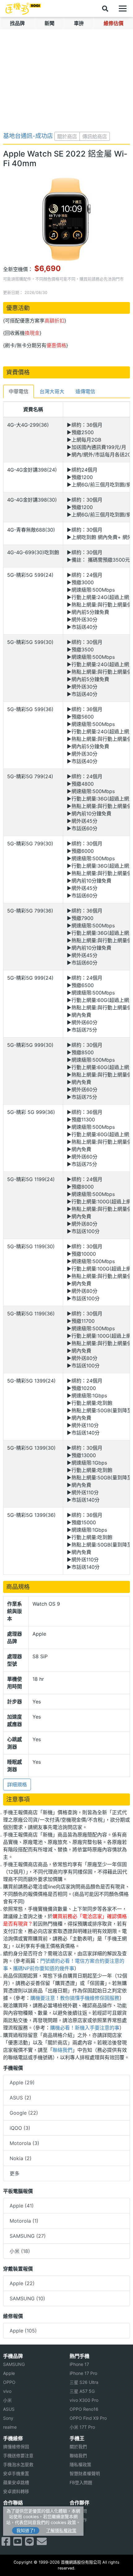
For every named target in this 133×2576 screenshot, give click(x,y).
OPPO (9, 2382)
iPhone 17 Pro (83, 2373)
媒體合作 (78, 2520)
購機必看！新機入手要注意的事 (85, 2028)
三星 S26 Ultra (84, 2382)
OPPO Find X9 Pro (88, 2418)
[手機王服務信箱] (42, 2543)
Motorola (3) (24, 2143)
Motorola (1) (24, 2221)
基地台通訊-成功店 (28, 136)
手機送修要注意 (18, 2455)
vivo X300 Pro (84, 2400)
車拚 (79, 23)
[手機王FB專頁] (6, 2543)
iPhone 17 (79, 2364)
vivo (7, 2391)
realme (10, 2427)
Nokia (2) (21, 2158)
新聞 (49, 23)
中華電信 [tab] (19, 391)
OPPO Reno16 (84, 2409)
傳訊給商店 (95, 136)
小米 (7, 2400)
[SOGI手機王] (23, 9)
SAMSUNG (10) (27, 2298)
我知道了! (26, 2530)
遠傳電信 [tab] (85, 391)
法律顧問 (78, 2511)
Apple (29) (22, 2082)
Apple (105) (23, 2331)
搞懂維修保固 (16, 2447)
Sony (8, 2418)
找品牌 (17, 23)
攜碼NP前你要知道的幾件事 (44, 1968)
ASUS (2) (20, 2098)
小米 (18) (20, 2251)
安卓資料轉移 (16, 2491)
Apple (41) (22, 2206)
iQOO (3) (20, 2128)
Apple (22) (22, 2283)
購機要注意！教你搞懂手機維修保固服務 (75, 1998)
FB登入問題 (81, 2482)
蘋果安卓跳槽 (16, 2482)
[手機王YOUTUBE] (18, 2543)
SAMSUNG (14, 2364)
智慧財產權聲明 (85, 2473)
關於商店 (67, 136)
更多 (15, 2173)
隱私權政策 (80, 2464)
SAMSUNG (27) (28, 2236)
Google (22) (24, 2113)
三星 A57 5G (82, 2391)
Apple (9, 2373)
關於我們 (78, 2447)
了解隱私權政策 (61, 2530)
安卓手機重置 (16, 2473)
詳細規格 (17, 1784)
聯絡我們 (62, 2050)
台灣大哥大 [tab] (52, 391)
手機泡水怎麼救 (18, 2464)
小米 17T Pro (82, 2427)
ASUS (9, 2409)
